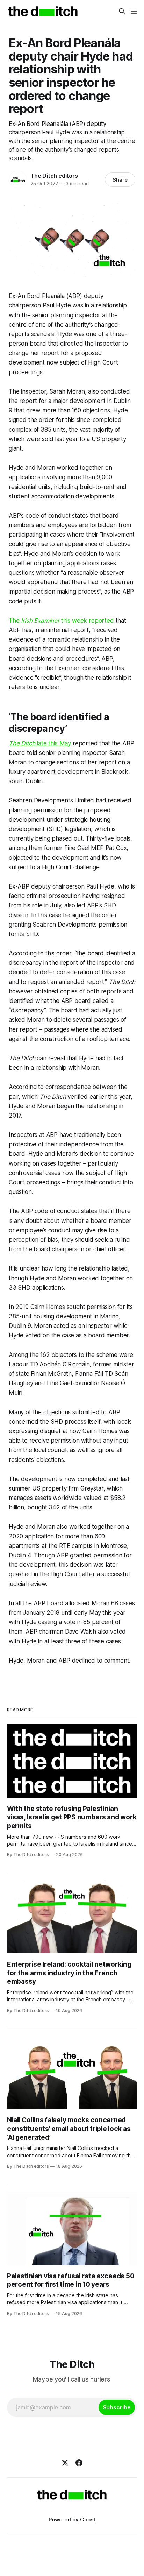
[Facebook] (79, 2463)
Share (120, 180)
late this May (40, 743)
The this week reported (61, 621)
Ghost (88, 2520)
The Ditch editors (54, 176)
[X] (65, 2463)
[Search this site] (122, 11)
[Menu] (134, 11)
